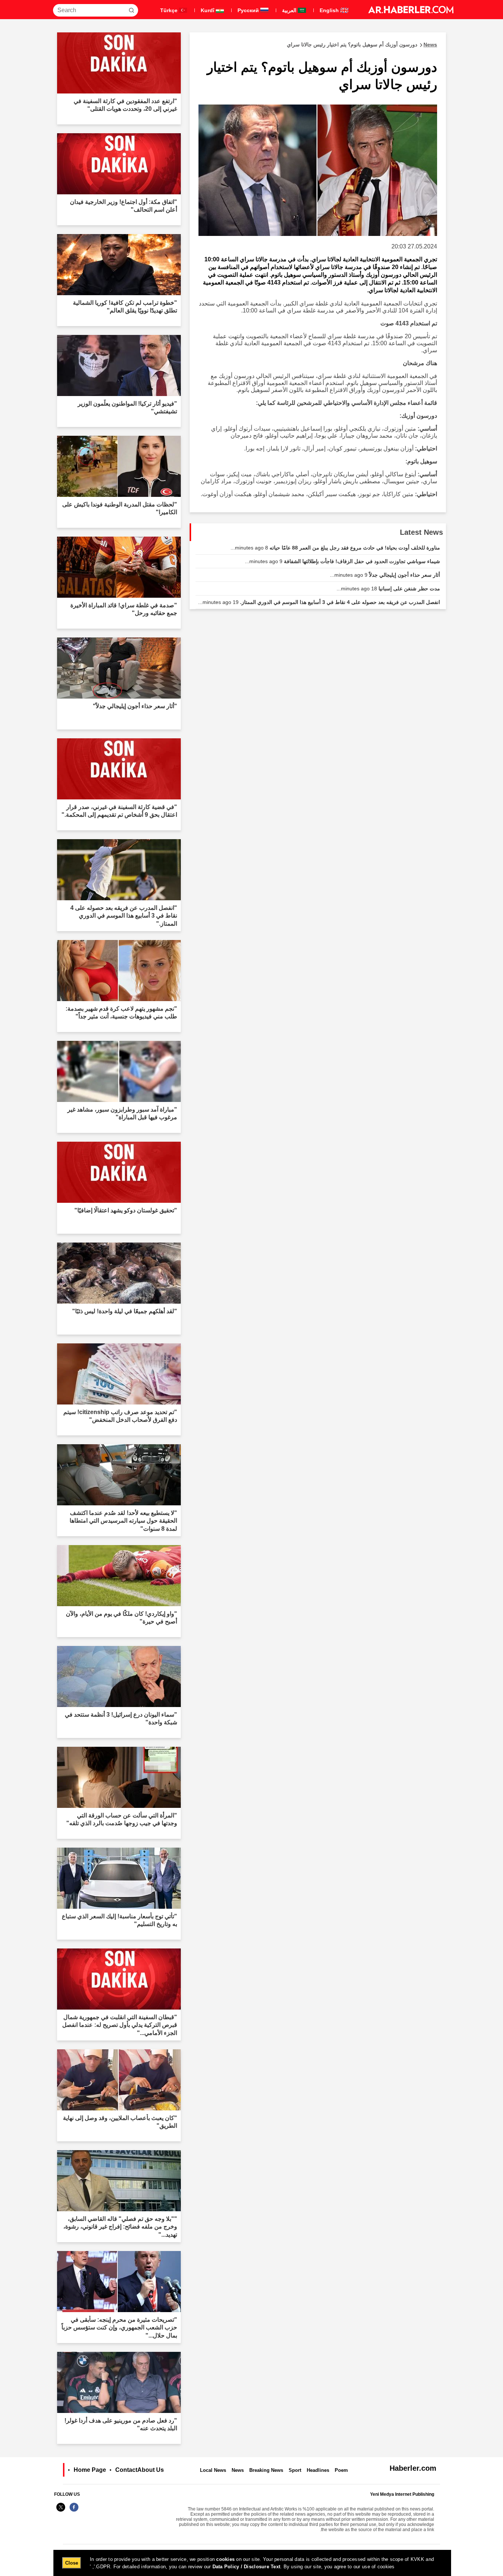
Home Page (90, 2470)
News (238, 2470)
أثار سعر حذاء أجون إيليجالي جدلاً (385, 575)
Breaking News (266, 2470)
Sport (295, 2470)
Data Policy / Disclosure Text (247, 2567)
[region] (252, 2563)
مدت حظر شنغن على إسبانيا (388, 589)
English (330, 10)
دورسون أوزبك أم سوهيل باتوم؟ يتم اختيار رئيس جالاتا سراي (362, 45)
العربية (290, 10)
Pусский (249, 10)
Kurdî (208, 10)
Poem (341, 2470)
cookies (225, 2559)
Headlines (318, 2470)
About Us (151, 2470)
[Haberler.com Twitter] (61, 2511)
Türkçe (170, 10)
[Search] (131, 10)
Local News (213, 2470)
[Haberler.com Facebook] (74, 2511)
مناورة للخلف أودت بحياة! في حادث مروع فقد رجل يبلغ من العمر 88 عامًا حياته (335, 548)
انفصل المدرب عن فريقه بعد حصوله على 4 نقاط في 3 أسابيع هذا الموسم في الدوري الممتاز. (319, 602)
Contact (126, 2470)
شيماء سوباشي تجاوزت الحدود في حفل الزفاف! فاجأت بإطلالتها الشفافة (342, 561)
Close (72, 2563)
